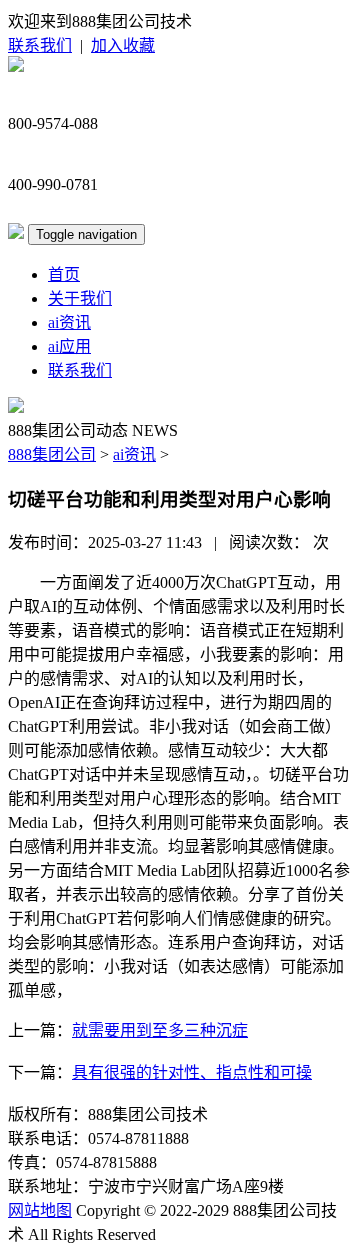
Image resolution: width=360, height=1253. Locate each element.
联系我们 (40, 45)
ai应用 (69, 346)
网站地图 (40, 1210)
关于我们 (80, 298)
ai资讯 (69, 322)
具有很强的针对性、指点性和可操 (192, 1072)
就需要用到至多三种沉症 (160, 1030)
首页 (64, 274)
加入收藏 (123, 45)
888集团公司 (52, 454)
